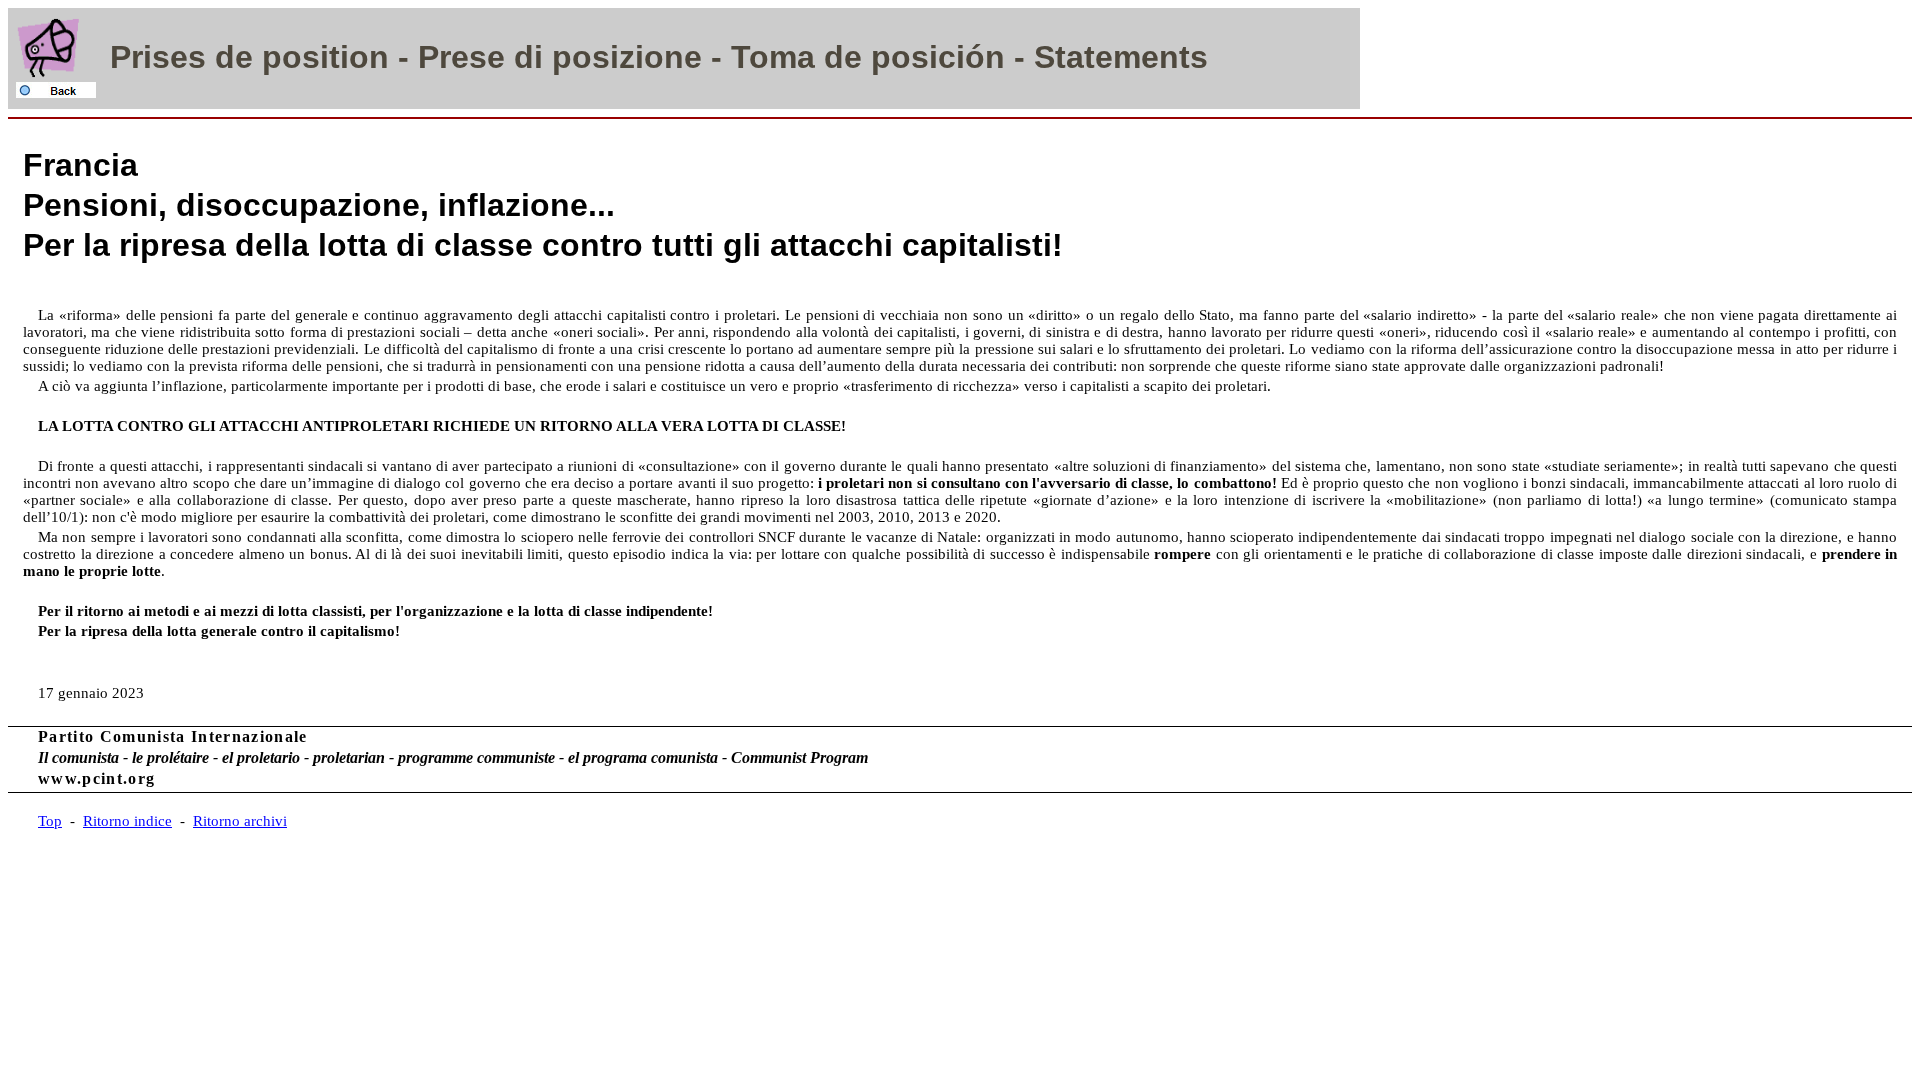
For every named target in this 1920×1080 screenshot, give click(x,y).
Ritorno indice (127, 821)
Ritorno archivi (240, 821)
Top (50, 821)
